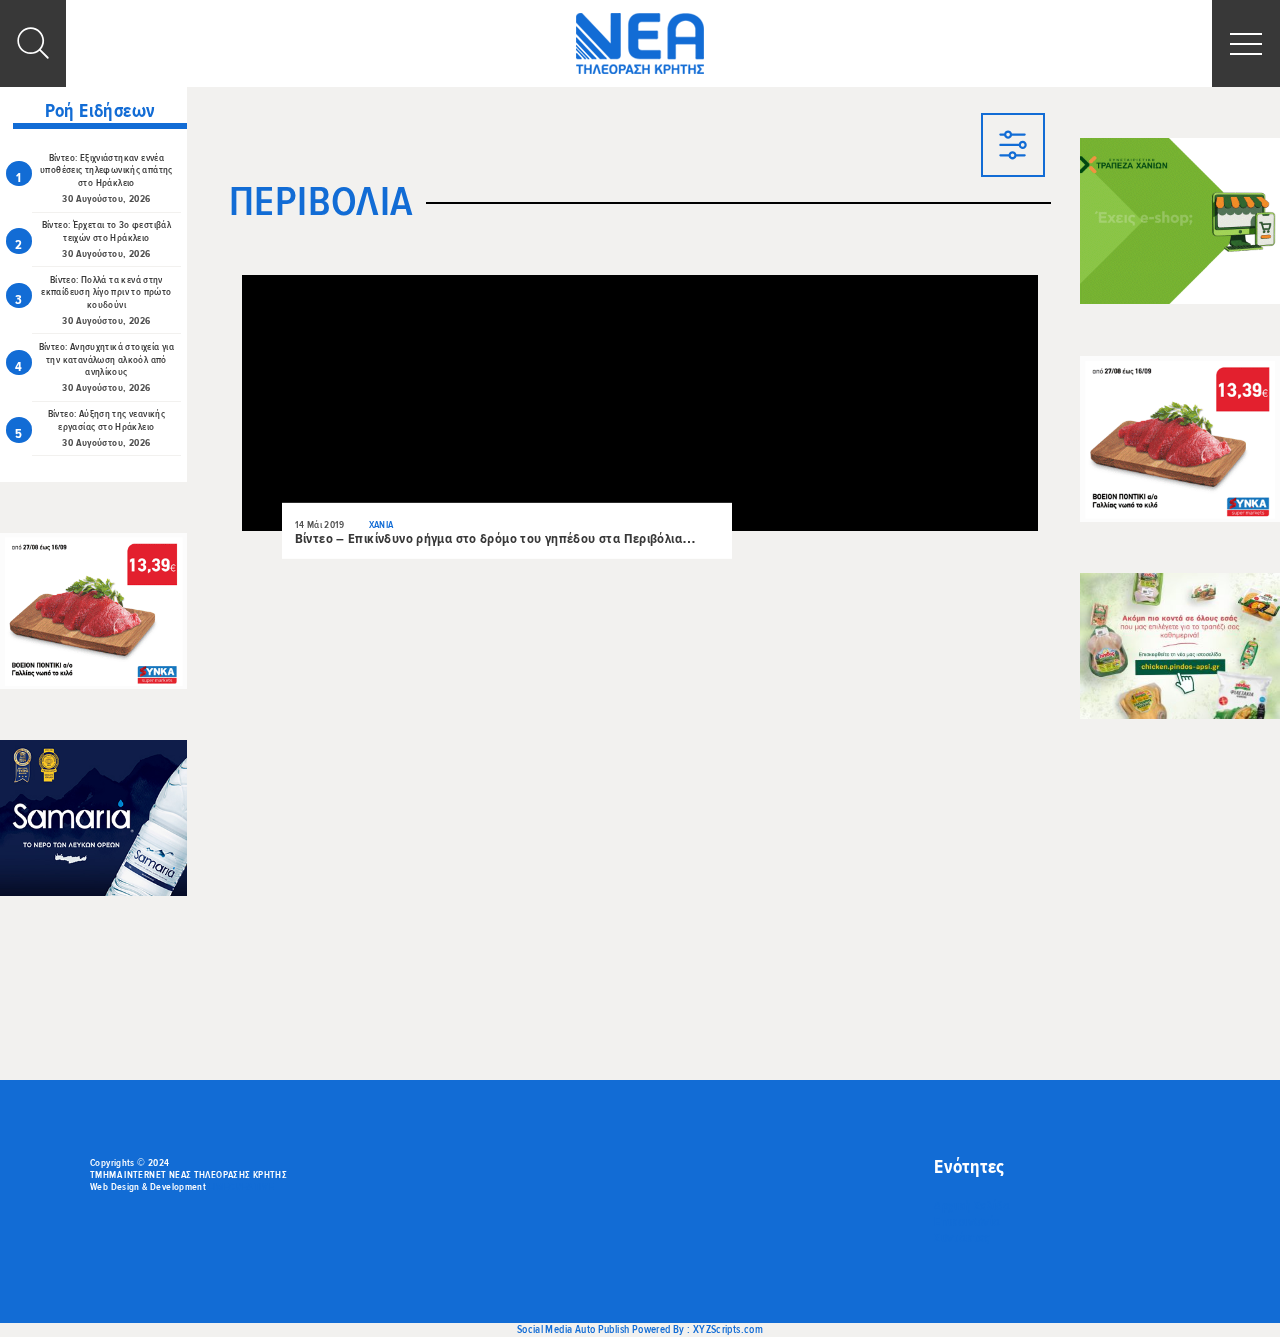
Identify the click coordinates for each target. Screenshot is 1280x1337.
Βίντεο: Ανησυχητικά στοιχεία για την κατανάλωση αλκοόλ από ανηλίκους (106, 360)
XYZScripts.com (728, 1329)
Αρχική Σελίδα (972, 1206)
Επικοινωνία (967, 1222)
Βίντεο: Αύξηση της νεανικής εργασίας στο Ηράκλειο (106, 420)
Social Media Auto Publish (573, 1329)
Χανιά (381, 525)
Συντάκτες (961, 1238)
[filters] (1013, 147)
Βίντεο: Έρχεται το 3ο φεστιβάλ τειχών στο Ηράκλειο (107, 231)
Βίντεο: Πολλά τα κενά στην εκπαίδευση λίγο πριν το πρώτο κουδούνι (106, 293)
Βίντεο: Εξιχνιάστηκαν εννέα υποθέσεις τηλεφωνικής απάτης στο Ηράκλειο (106, 171)
